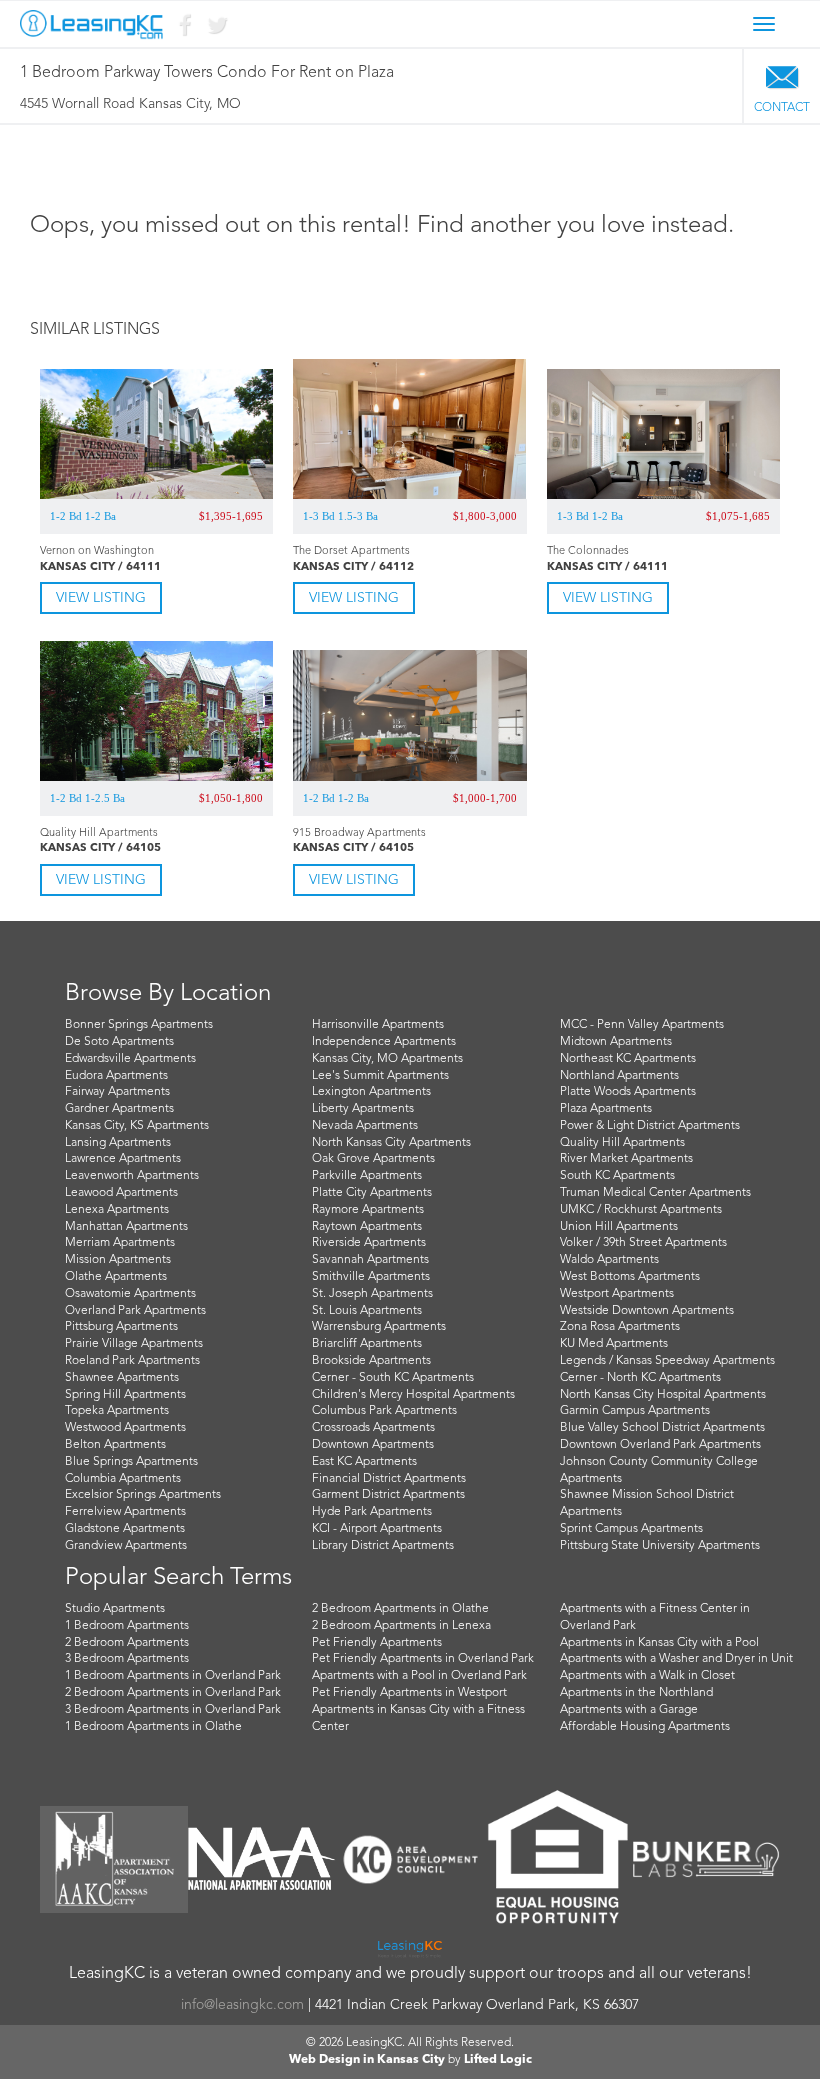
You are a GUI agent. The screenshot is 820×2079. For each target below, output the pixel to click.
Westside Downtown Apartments (647, 1311)
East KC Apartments (364, 1462)
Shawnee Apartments (122, 1378)
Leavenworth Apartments (132, 1176)
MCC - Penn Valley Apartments (642, 1025)
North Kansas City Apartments (391, 1143)
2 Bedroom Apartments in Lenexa (401, 1626)
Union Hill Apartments (619, 1227)
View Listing (101, 598)
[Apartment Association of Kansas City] (114, 1859)
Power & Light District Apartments (650, 1126)
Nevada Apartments (365, 1126)
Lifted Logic (498, 2060)
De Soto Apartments (119, 1042)
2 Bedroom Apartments (127, 1643)
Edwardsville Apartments (130, 1059)
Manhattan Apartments (126, 1227)
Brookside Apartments (371, 1361)
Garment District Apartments (388, 1495)
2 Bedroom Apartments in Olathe (400, 1609)
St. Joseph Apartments (372, 1294)
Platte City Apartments (372, 1193)
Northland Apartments (619, 1076)
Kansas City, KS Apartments (137, 1126)
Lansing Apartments (118, 1143)
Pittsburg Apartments (121, 1327)
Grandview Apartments (126, 1546)
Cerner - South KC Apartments (393, 1378)
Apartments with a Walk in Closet (647, 1676)
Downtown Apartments (373, 1445)
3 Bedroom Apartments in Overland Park (173, 1710)
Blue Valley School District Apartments (662, 1428)
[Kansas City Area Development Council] (410, 1859)
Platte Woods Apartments (628, 1092)
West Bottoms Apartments (630, 1277)
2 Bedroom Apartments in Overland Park (173, 1693)
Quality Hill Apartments (622, 1143)
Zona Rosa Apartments (620, 1327)
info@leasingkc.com (242, 2005)
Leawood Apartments (121, 1193)
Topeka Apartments (117, 1411)
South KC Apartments (617, 1176)
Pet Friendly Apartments (377, 1643)
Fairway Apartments (117, 1092)
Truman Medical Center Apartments (655, 1193)
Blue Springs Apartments (131, 1462)
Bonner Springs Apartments (139, 1025)
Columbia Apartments (123, 1479)
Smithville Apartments (371, 1277)
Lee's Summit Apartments (380, 1076)
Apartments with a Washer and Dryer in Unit (676, 1659)
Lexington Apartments (371, 1092)
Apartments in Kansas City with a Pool (659, 1643)
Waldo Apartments (609, 1260)
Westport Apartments (617, 1294)
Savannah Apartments (370, 1260)
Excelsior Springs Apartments (143, 1495)
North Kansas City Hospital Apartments (663, 1395)
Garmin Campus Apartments (635, 1411)
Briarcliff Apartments (367, 1344)
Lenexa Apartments (117, 1210)
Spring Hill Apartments (125, 1395)
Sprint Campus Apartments (631, 1529)
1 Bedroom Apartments (127, 1626)
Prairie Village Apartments (134, 1344)
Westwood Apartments (125, 1428)
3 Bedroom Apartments (127, 1659)
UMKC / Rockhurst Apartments (641, 1210)
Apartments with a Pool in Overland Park (419, 1676)
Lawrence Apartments (123, 1159)
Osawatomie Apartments (130, 1294)
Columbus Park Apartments (384, 1411)
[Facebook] (184, 29)
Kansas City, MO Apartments (387, 1059)
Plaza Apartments (606, 1109)
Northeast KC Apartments (628, 1059)
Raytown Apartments (367, 1227)
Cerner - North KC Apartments (640, 1378)
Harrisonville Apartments (378, 1025)
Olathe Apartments (116, 1277)
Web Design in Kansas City (367, 2060)
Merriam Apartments (120, 1243)
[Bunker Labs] (706, 1859)
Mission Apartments (118, 1260)
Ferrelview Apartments (125, 1512)
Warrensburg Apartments (379, 1327)
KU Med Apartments (614, 1344)
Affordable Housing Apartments (645, 1727)
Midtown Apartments (616, 1042)
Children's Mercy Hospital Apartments (413, 1395)
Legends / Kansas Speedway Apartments (667, 1361)
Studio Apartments (115, 1609)
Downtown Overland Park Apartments (660, 1445)
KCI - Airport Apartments (377, 1529)
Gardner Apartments (119, 1109)
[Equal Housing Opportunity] (558, 1859)
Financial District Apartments (389, 1479)
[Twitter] (216, 29)
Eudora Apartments (116, 1076)
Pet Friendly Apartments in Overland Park (423, 1659)
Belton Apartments (115, 1445)
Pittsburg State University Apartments (660, 1546)
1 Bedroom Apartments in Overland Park (173, 1676)
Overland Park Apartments (135, 1311)
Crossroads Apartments (373, 1428)
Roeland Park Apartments (132, 1361)
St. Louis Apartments (367, 1311)
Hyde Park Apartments (372, 1512)
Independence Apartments (384, 1042)
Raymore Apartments (368, 1210)
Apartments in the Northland (636, 1693)
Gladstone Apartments (125, 1529)
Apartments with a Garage (629, 1710)
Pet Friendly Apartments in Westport (409, 1693)
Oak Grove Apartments (373, 1159)
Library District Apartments (383, 1546)
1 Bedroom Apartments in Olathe (153, 1727)
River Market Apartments (626, 1159)
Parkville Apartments (367, 1176)
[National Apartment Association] (262, 1859)
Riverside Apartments (369, 1243)
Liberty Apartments (363, 1109)
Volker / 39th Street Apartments (643, 1243)
